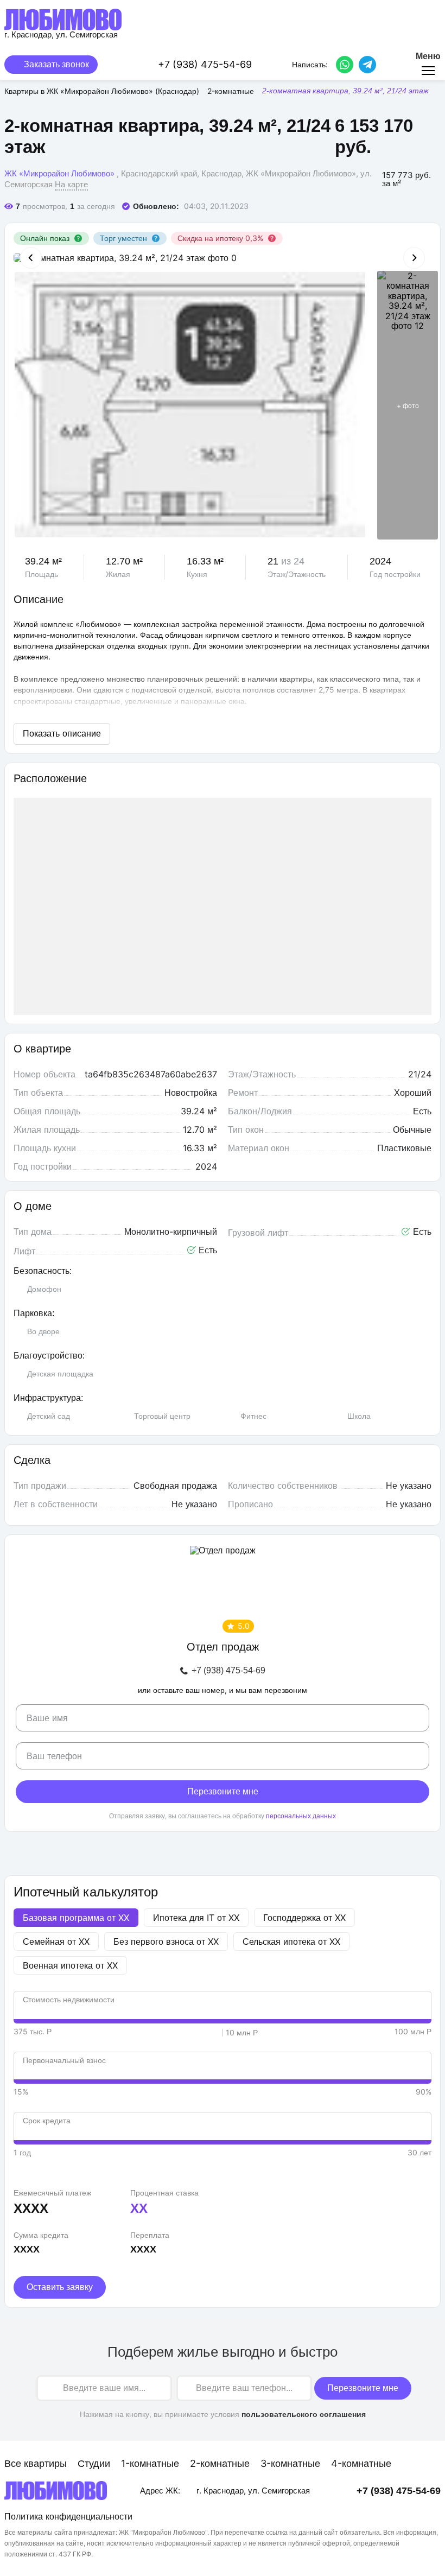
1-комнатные (150, 2463)
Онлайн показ (45, 238)
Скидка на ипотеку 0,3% (220, 238)
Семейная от (56, 1941)
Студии (94, 2463)
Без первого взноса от (166, 1941)
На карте (71, 184)
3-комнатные (290, 2463)
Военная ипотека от (70, 1965)
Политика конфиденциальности (68, 2516)
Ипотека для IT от (196, 1918)
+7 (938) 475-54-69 (228, 1671)
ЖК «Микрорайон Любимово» (59, 173)
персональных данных (301, 1816)
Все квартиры (36, 2463)
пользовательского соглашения (304, 2414)
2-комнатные (220, 2463)
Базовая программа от (76, 1918)
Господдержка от (304, 1918)
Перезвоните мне (223, 1791)
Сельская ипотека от (291, 1941)
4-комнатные (361, 2463)
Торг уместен (123, 238)
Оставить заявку (60, 2287)
